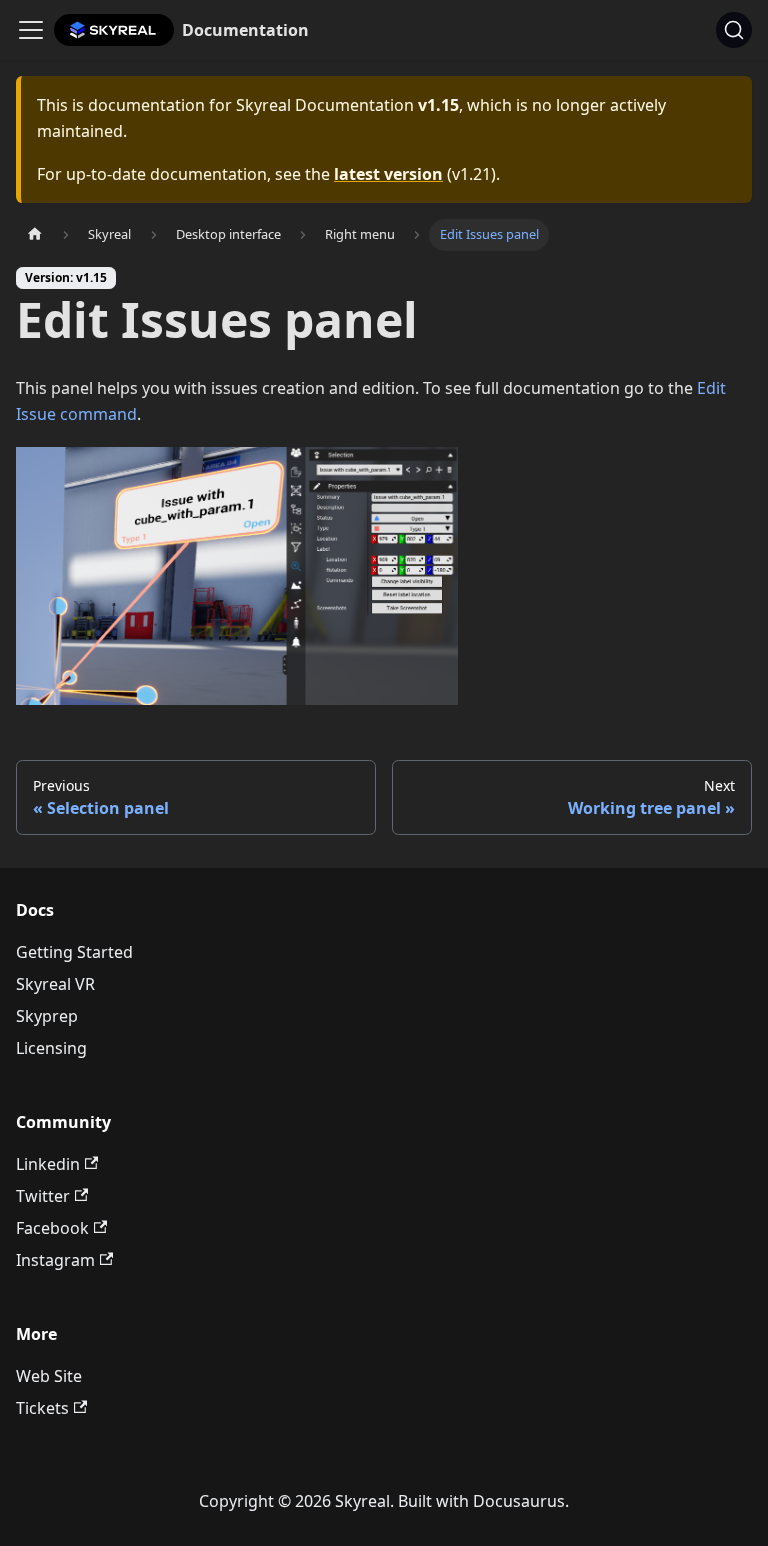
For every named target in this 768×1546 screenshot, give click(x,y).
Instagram (55, 1260)
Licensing (51, 1048)
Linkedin (48, 1164)
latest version (388, 174)
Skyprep (47, 1016)
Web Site (49, 1376)
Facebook (52, 1228)
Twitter (43, 1196)
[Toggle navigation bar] (31, 30)
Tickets (42, 1408)
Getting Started (74, 952)
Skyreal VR (55, 984)
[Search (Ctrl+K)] (734, 30)
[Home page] (35, 234)
